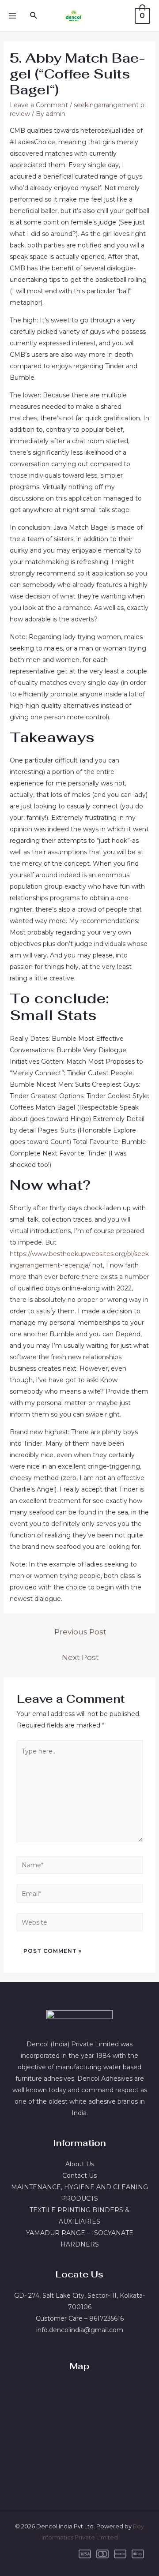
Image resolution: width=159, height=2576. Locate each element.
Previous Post (80, 1632)
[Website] (80, 1924)
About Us (80, 2164)
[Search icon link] (34, 16)
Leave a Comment (39, 105)
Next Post (80, 1657)
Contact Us (79, 2176)
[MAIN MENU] (12, 16)
